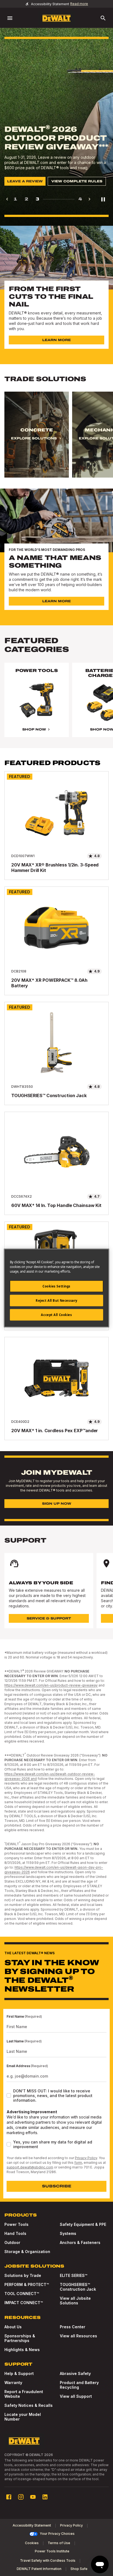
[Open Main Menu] (10, 18)
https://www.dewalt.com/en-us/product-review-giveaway (51, 1685)
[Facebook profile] (9, 2497)
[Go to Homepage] (56, 18)
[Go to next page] (89, 199)
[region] (56, 440)
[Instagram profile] (21, 2497)
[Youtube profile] (33, 2497)
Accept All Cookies (56, 1315)
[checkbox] (9, 2095)
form (78, 2163)
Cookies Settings (56, 1286)
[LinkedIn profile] (45, 2497)
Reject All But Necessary (56, 1300)
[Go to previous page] (7, 199)
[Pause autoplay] (103, 199)
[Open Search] (103, 18)
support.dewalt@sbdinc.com (30, 2167)
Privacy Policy (86, 2158)
